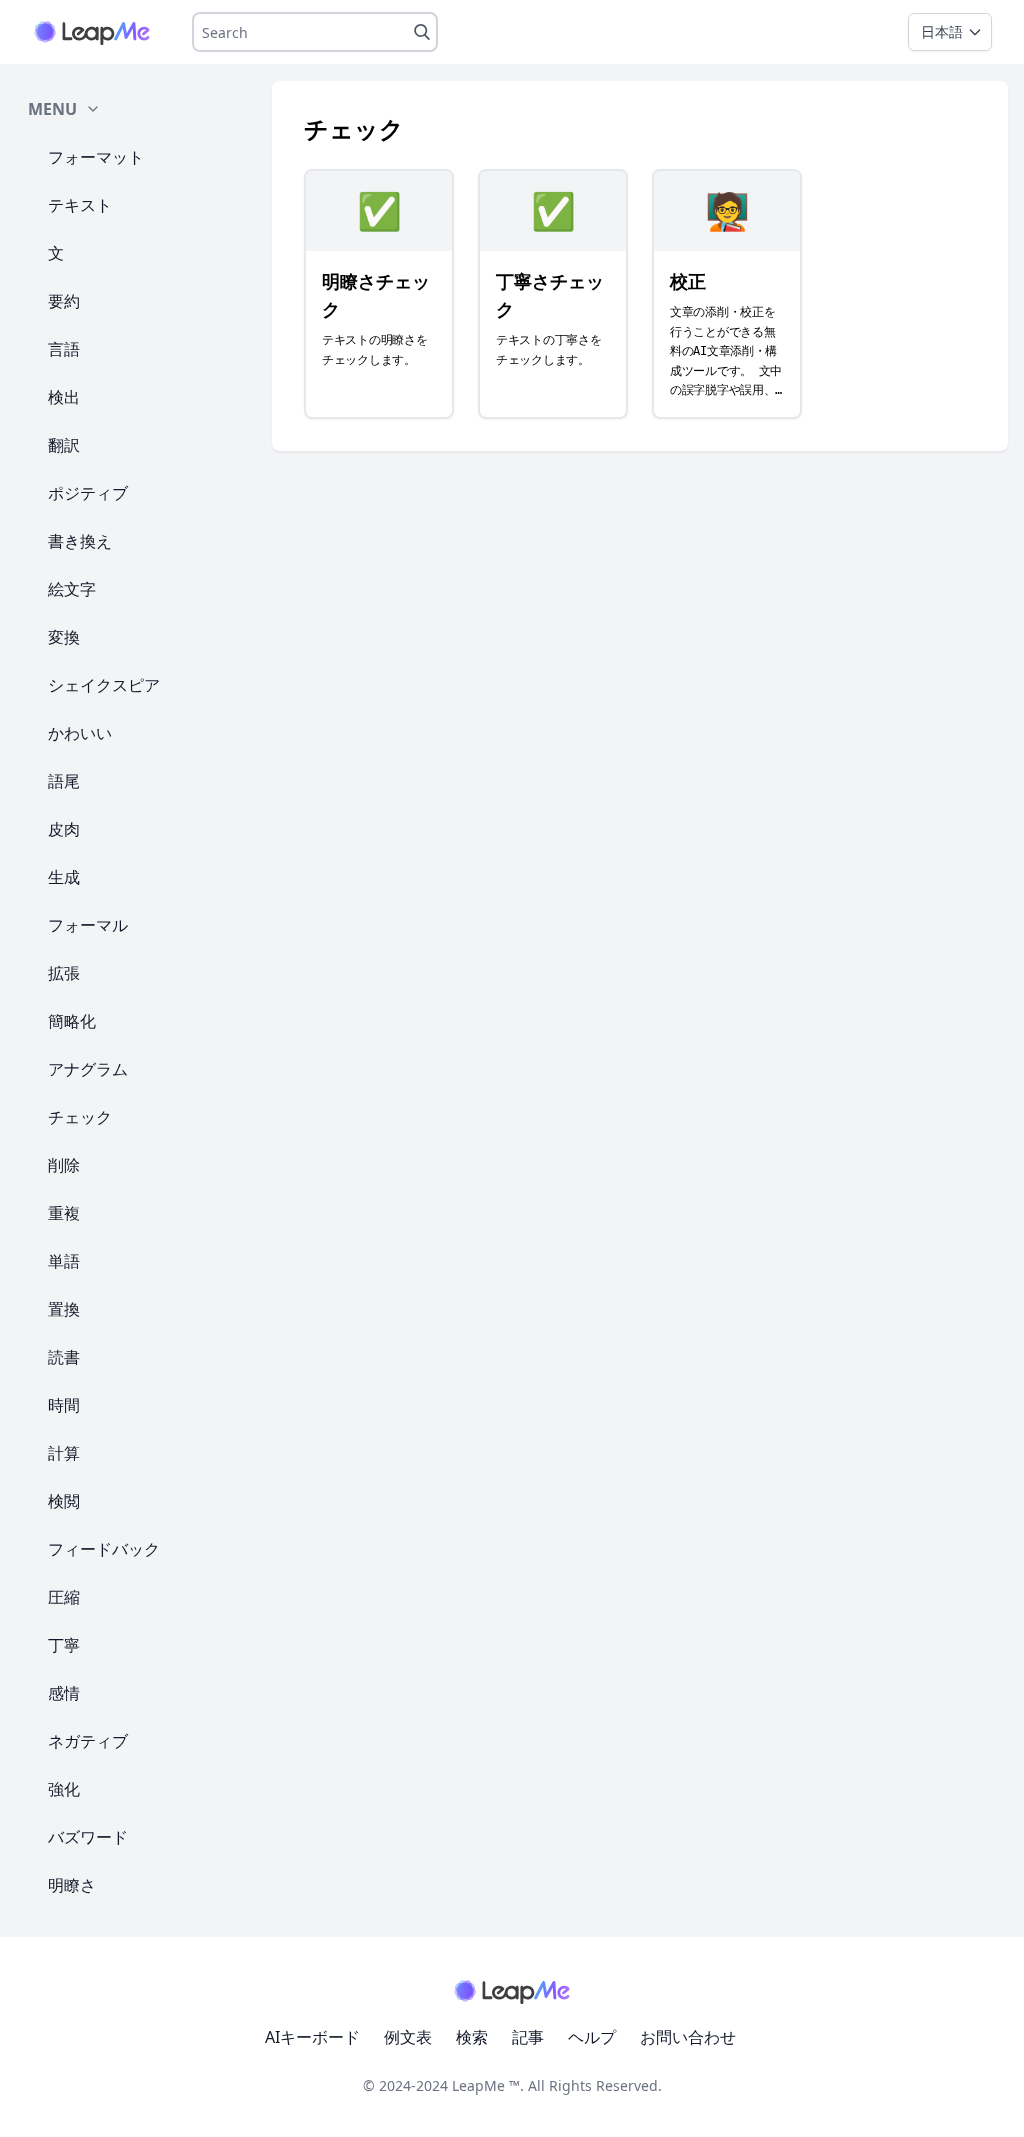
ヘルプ (592, 2037)
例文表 (408, 2037)
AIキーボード (312, 2037)
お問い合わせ (688, 2037)
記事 (528, 2037)
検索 (472, 2037)
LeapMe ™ (486, 2085)
